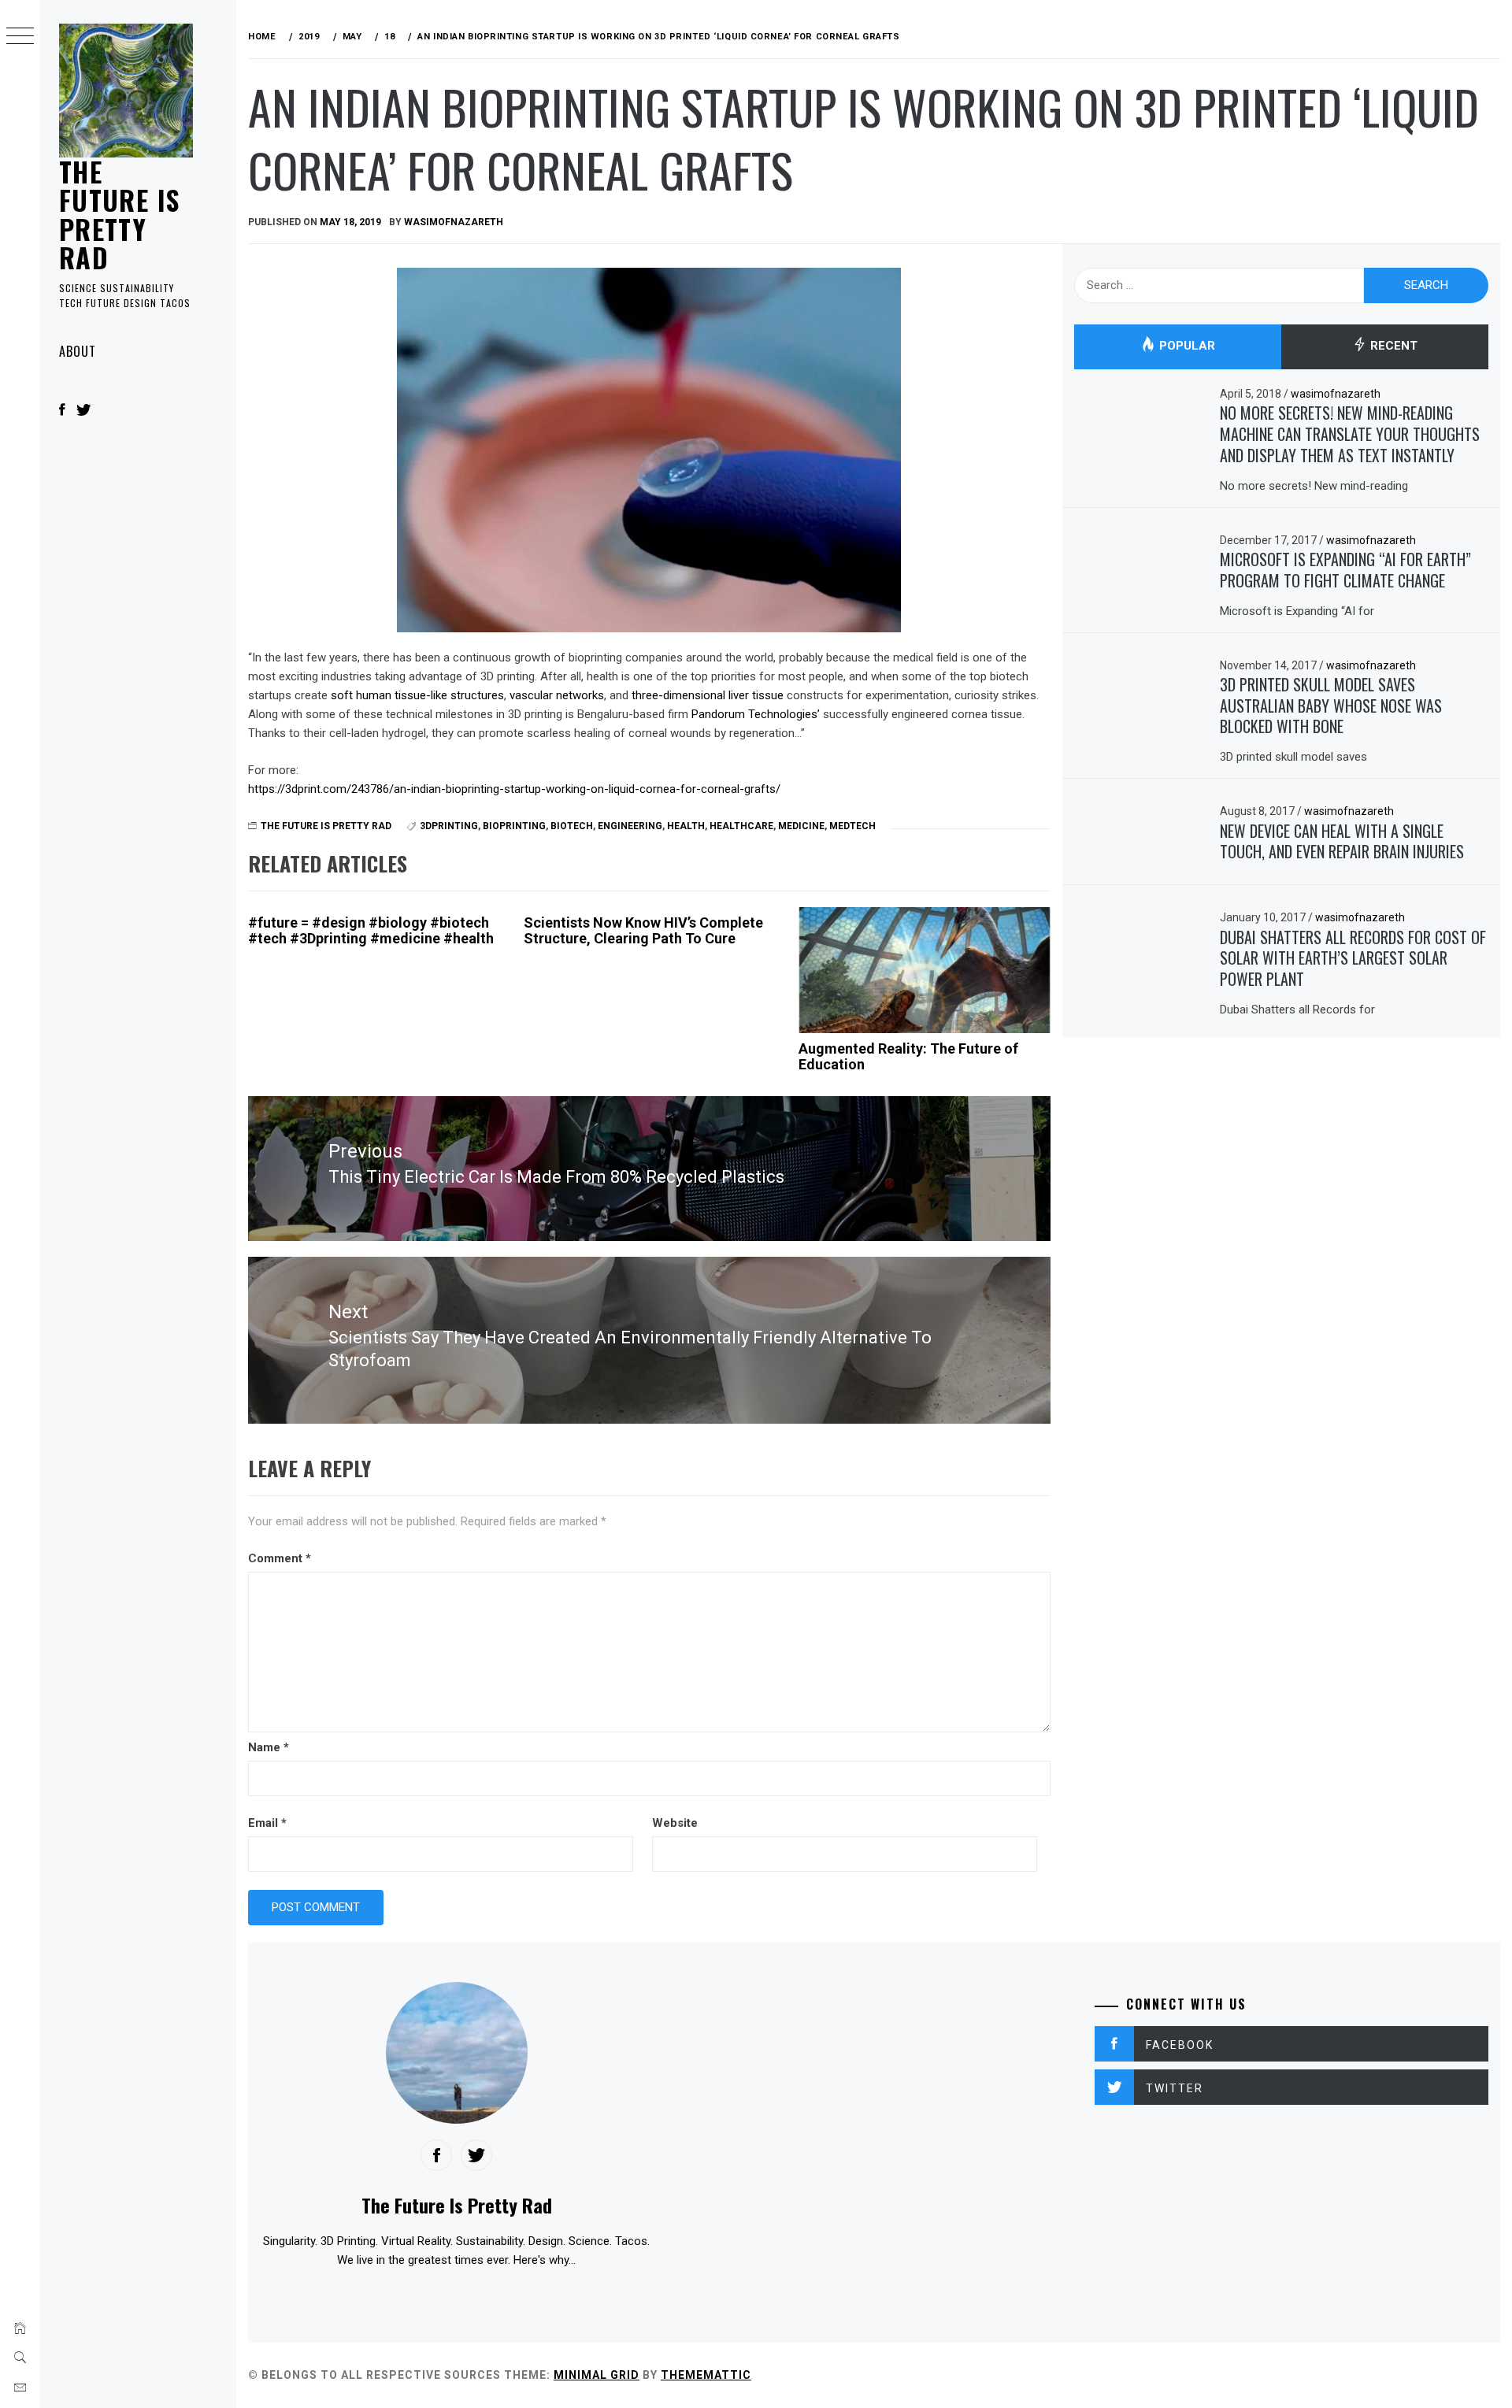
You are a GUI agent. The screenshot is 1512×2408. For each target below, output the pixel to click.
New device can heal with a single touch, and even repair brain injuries (1342, 841)
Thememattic (706, 2375)
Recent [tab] (1392, 346)
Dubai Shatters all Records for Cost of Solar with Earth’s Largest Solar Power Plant (1353, 958)
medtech (852, 826)
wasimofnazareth (454, 222)
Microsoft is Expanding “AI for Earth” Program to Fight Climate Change (1345, 570)
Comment (280, 1558)
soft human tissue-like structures (417, 695)
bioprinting (514, 826)
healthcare (741, 826)
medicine (801, 826)
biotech (572, 826)
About (78, 351)
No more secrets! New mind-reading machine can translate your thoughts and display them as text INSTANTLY (1350, 433)
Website (675, 1823)
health (686, 826)
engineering (630, 826)
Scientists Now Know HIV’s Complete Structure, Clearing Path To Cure (643, 930)
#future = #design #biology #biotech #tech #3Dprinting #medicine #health (371, 930)
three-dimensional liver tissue (709, 695)
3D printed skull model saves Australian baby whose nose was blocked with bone (1331, 705)
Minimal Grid (597, 2375)
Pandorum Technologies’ (756, 714)
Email (267, 1823)
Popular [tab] (1186, 346)
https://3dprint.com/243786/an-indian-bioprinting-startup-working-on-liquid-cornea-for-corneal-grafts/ (514, 789)
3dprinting (449, 826)
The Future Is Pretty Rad (119, 214)
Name (269, 1747)
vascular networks (557, 695)
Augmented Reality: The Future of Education (908, 1056)
